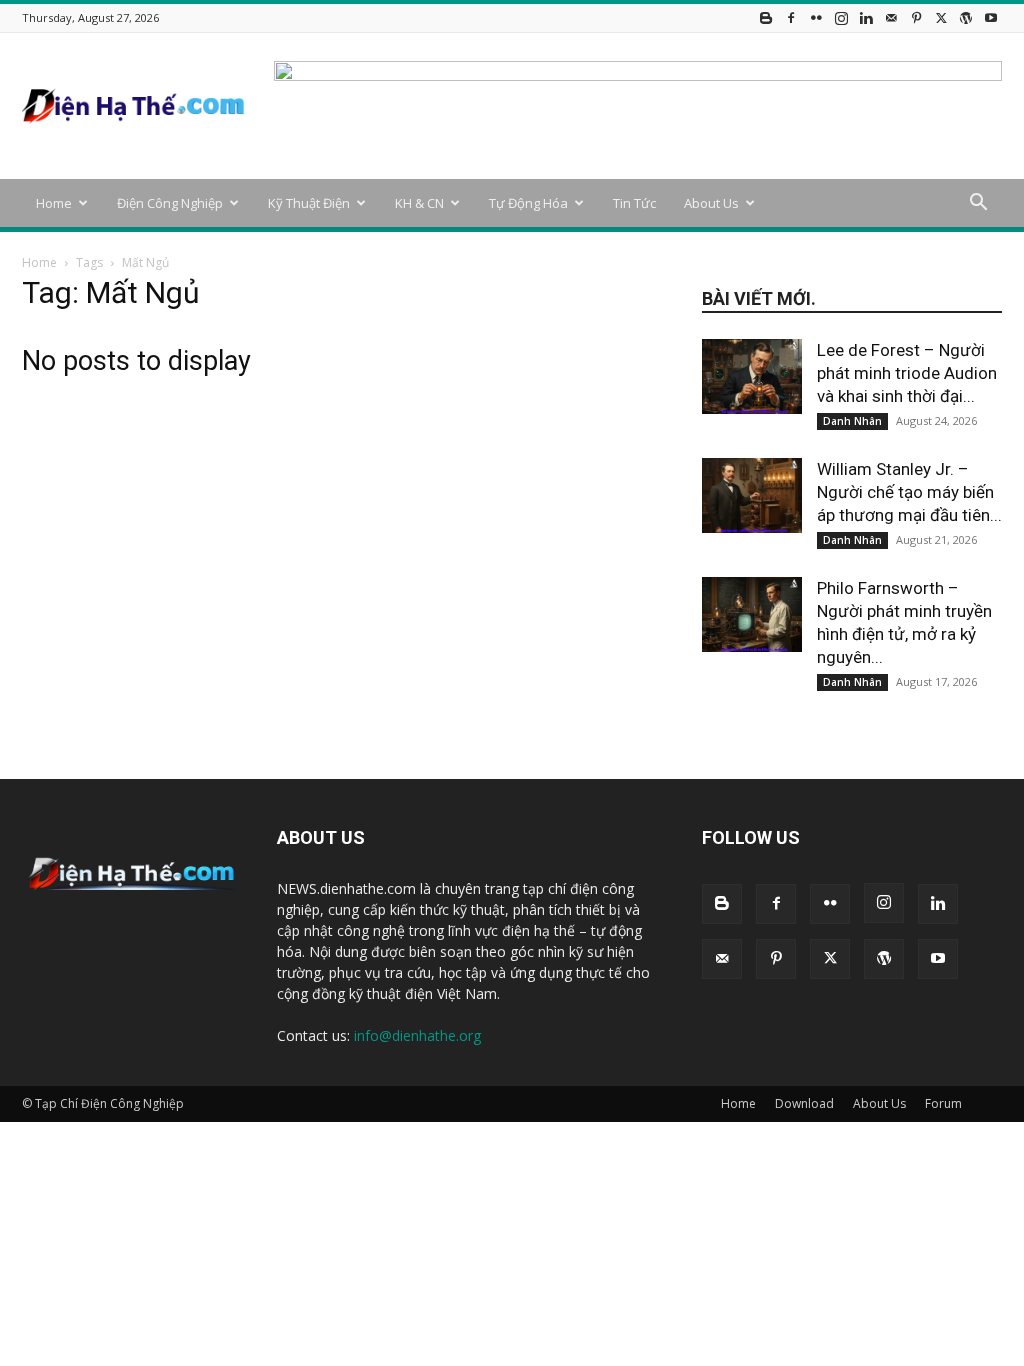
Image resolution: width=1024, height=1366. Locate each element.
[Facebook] (791, 17)
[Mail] (891, 17)
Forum (943, 1103)
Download (804, 1103)
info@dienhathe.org (417, 1035)
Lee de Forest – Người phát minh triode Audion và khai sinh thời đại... (907, 373)
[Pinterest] (916, 17)
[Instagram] (841, 17)
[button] (978, 204)
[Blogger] (766, 17)
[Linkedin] (866, 17)
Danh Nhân (852, 421)
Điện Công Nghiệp (170, 203)
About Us (711, 203)
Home (54, 203)
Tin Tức (634, 203)
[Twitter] (941, 17)
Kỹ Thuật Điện (309, 203)
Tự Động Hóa (528, 203)
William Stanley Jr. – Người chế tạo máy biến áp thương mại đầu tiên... (909, 492)
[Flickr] (816, 17)
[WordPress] (966, 17)
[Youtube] (991, 17)
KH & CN (419, 203)
